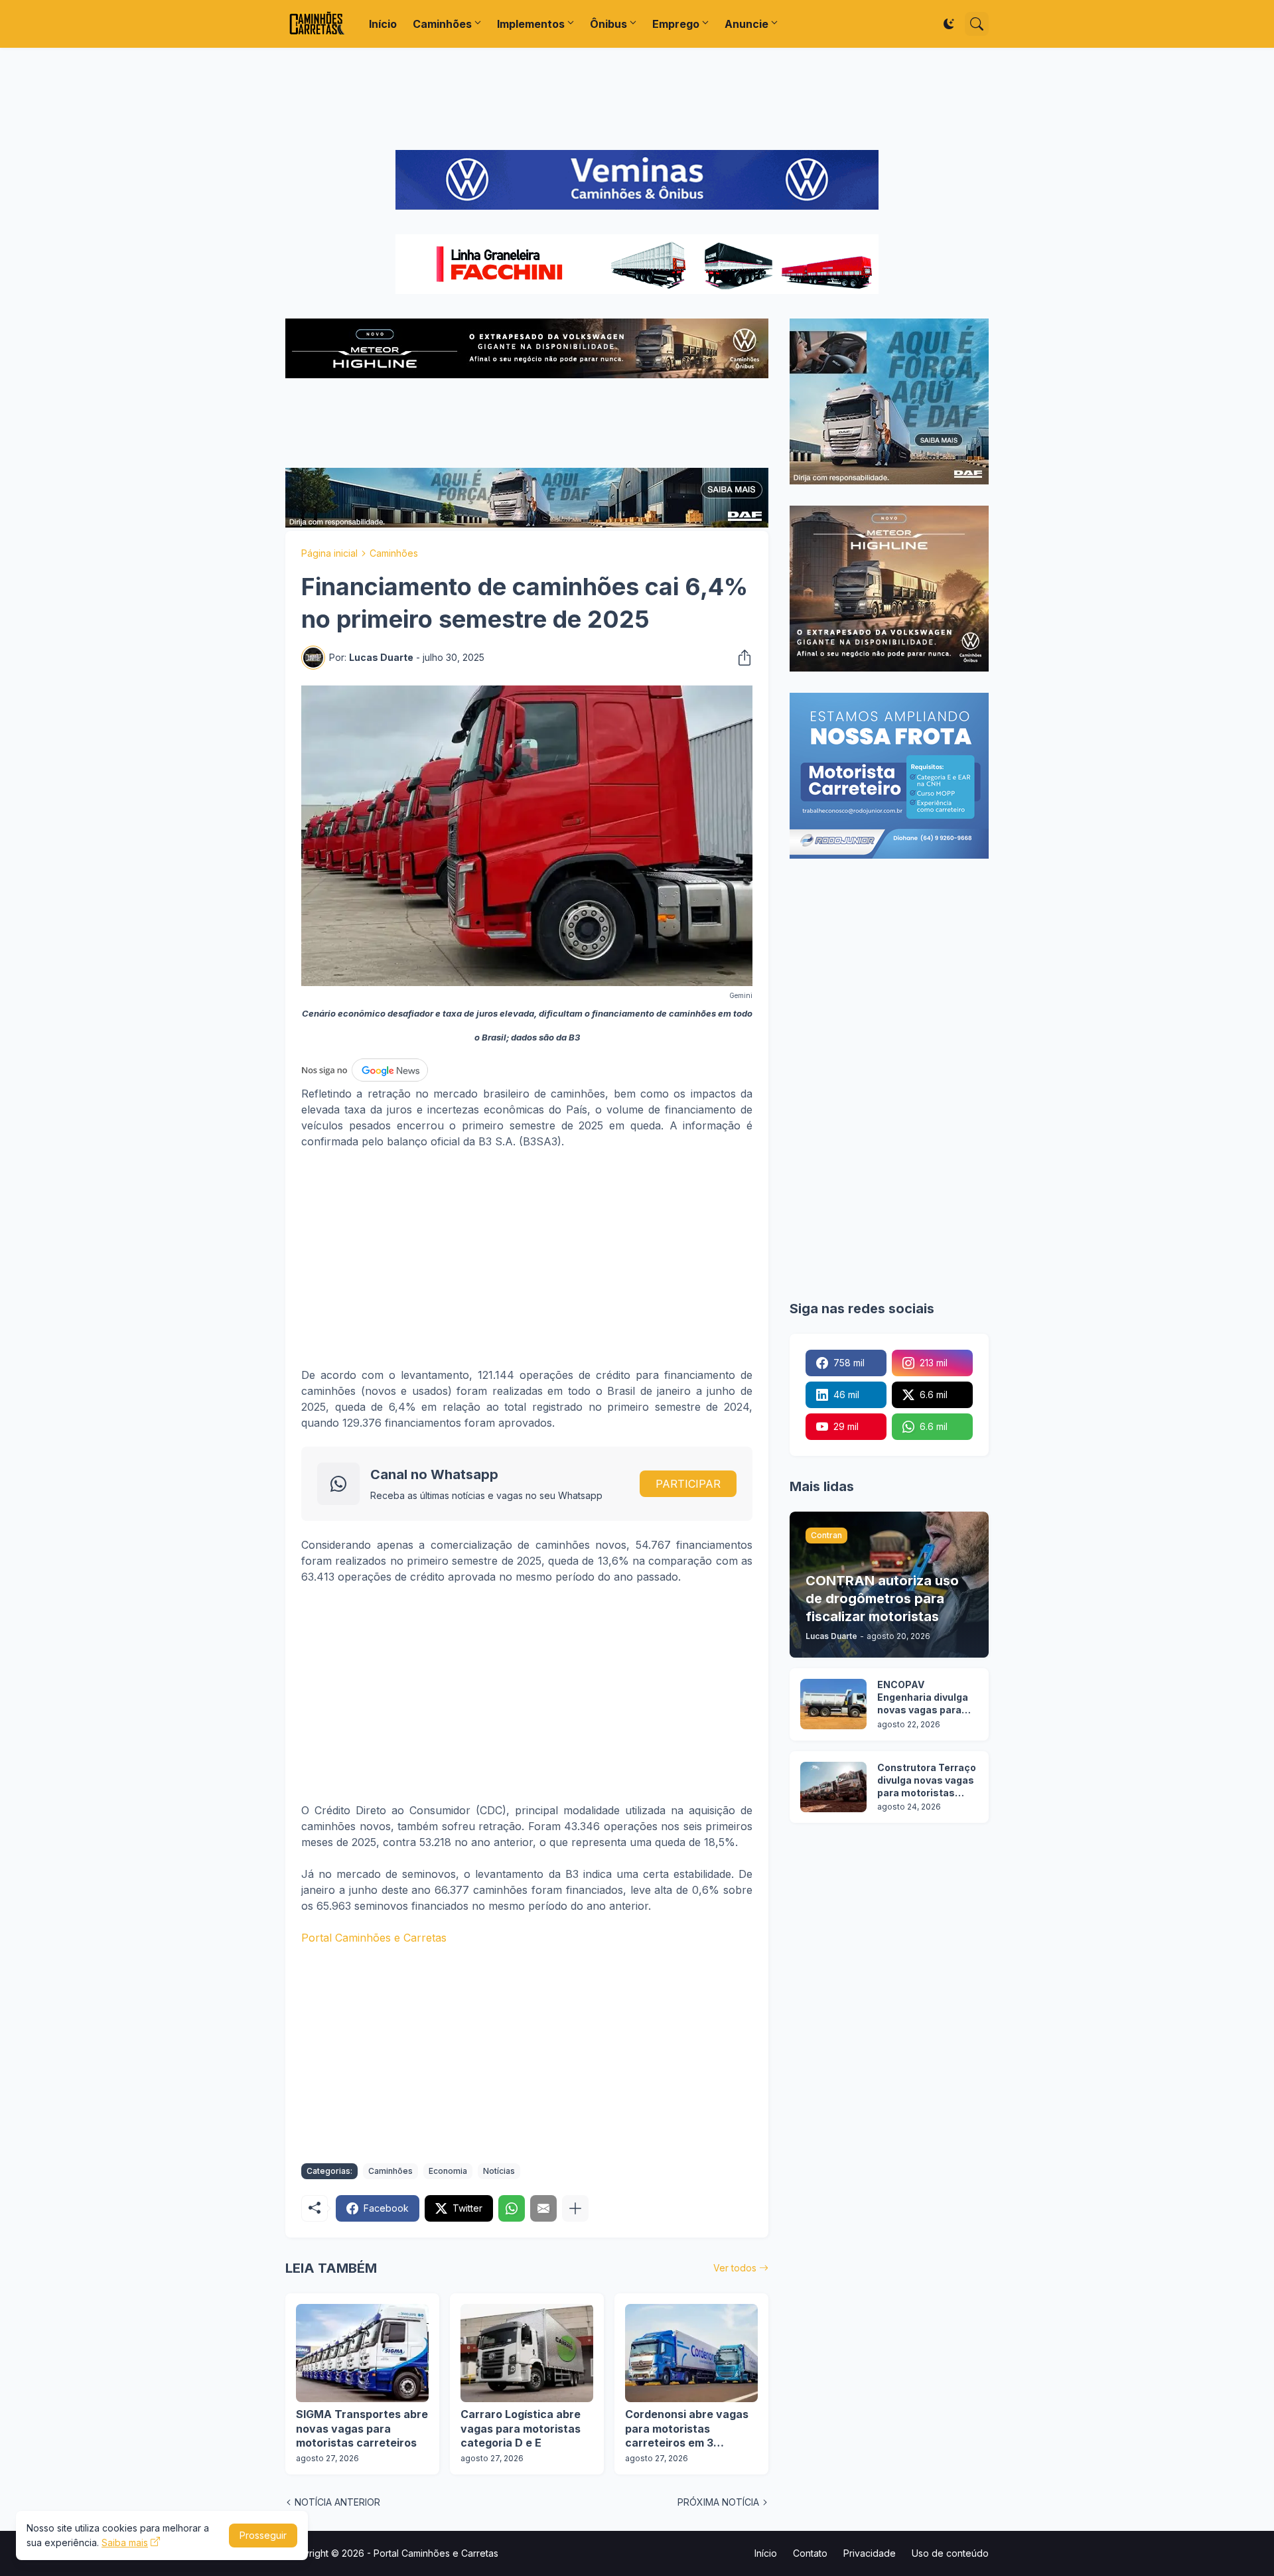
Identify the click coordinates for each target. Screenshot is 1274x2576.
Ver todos (735, 2268)
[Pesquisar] (977, 24)
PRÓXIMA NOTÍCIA (718, 2502)
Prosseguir (263, 2535)
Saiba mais (125, 2542)
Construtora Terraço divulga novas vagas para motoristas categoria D (927, 1781)
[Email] (543, 2208)
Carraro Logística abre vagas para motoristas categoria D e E (521, 2428)
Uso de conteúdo (950, 2553)
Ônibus (608, 24)
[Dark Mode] (949, 24)
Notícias (499, 2171)
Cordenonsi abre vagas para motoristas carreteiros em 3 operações (687, 2429)
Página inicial (329, 553)
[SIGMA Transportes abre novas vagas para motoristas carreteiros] (362, 2353)
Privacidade (870, 2553)
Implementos (531, 24)
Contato (810, 2553)
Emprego (676, 24)
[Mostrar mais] (575, 2208)
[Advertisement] (637, 99)
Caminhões (442, 24)
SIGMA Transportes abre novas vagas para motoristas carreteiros (362, 2428)
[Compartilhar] (741, 658)
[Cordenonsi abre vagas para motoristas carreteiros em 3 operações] (691, 2353)
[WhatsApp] (512, 2208)
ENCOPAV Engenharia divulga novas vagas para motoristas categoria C (923, 1698)
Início (383, 24)
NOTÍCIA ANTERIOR (337, 2502)
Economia (448, 2171)
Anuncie (746, 24)
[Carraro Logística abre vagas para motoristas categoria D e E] (527, 2353)
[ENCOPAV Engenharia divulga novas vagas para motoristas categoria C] (833, 1704)
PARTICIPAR (688, 1484)
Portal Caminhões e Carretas (374, 1938)
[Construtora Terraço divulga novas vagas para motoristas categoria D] (833, 1787)
